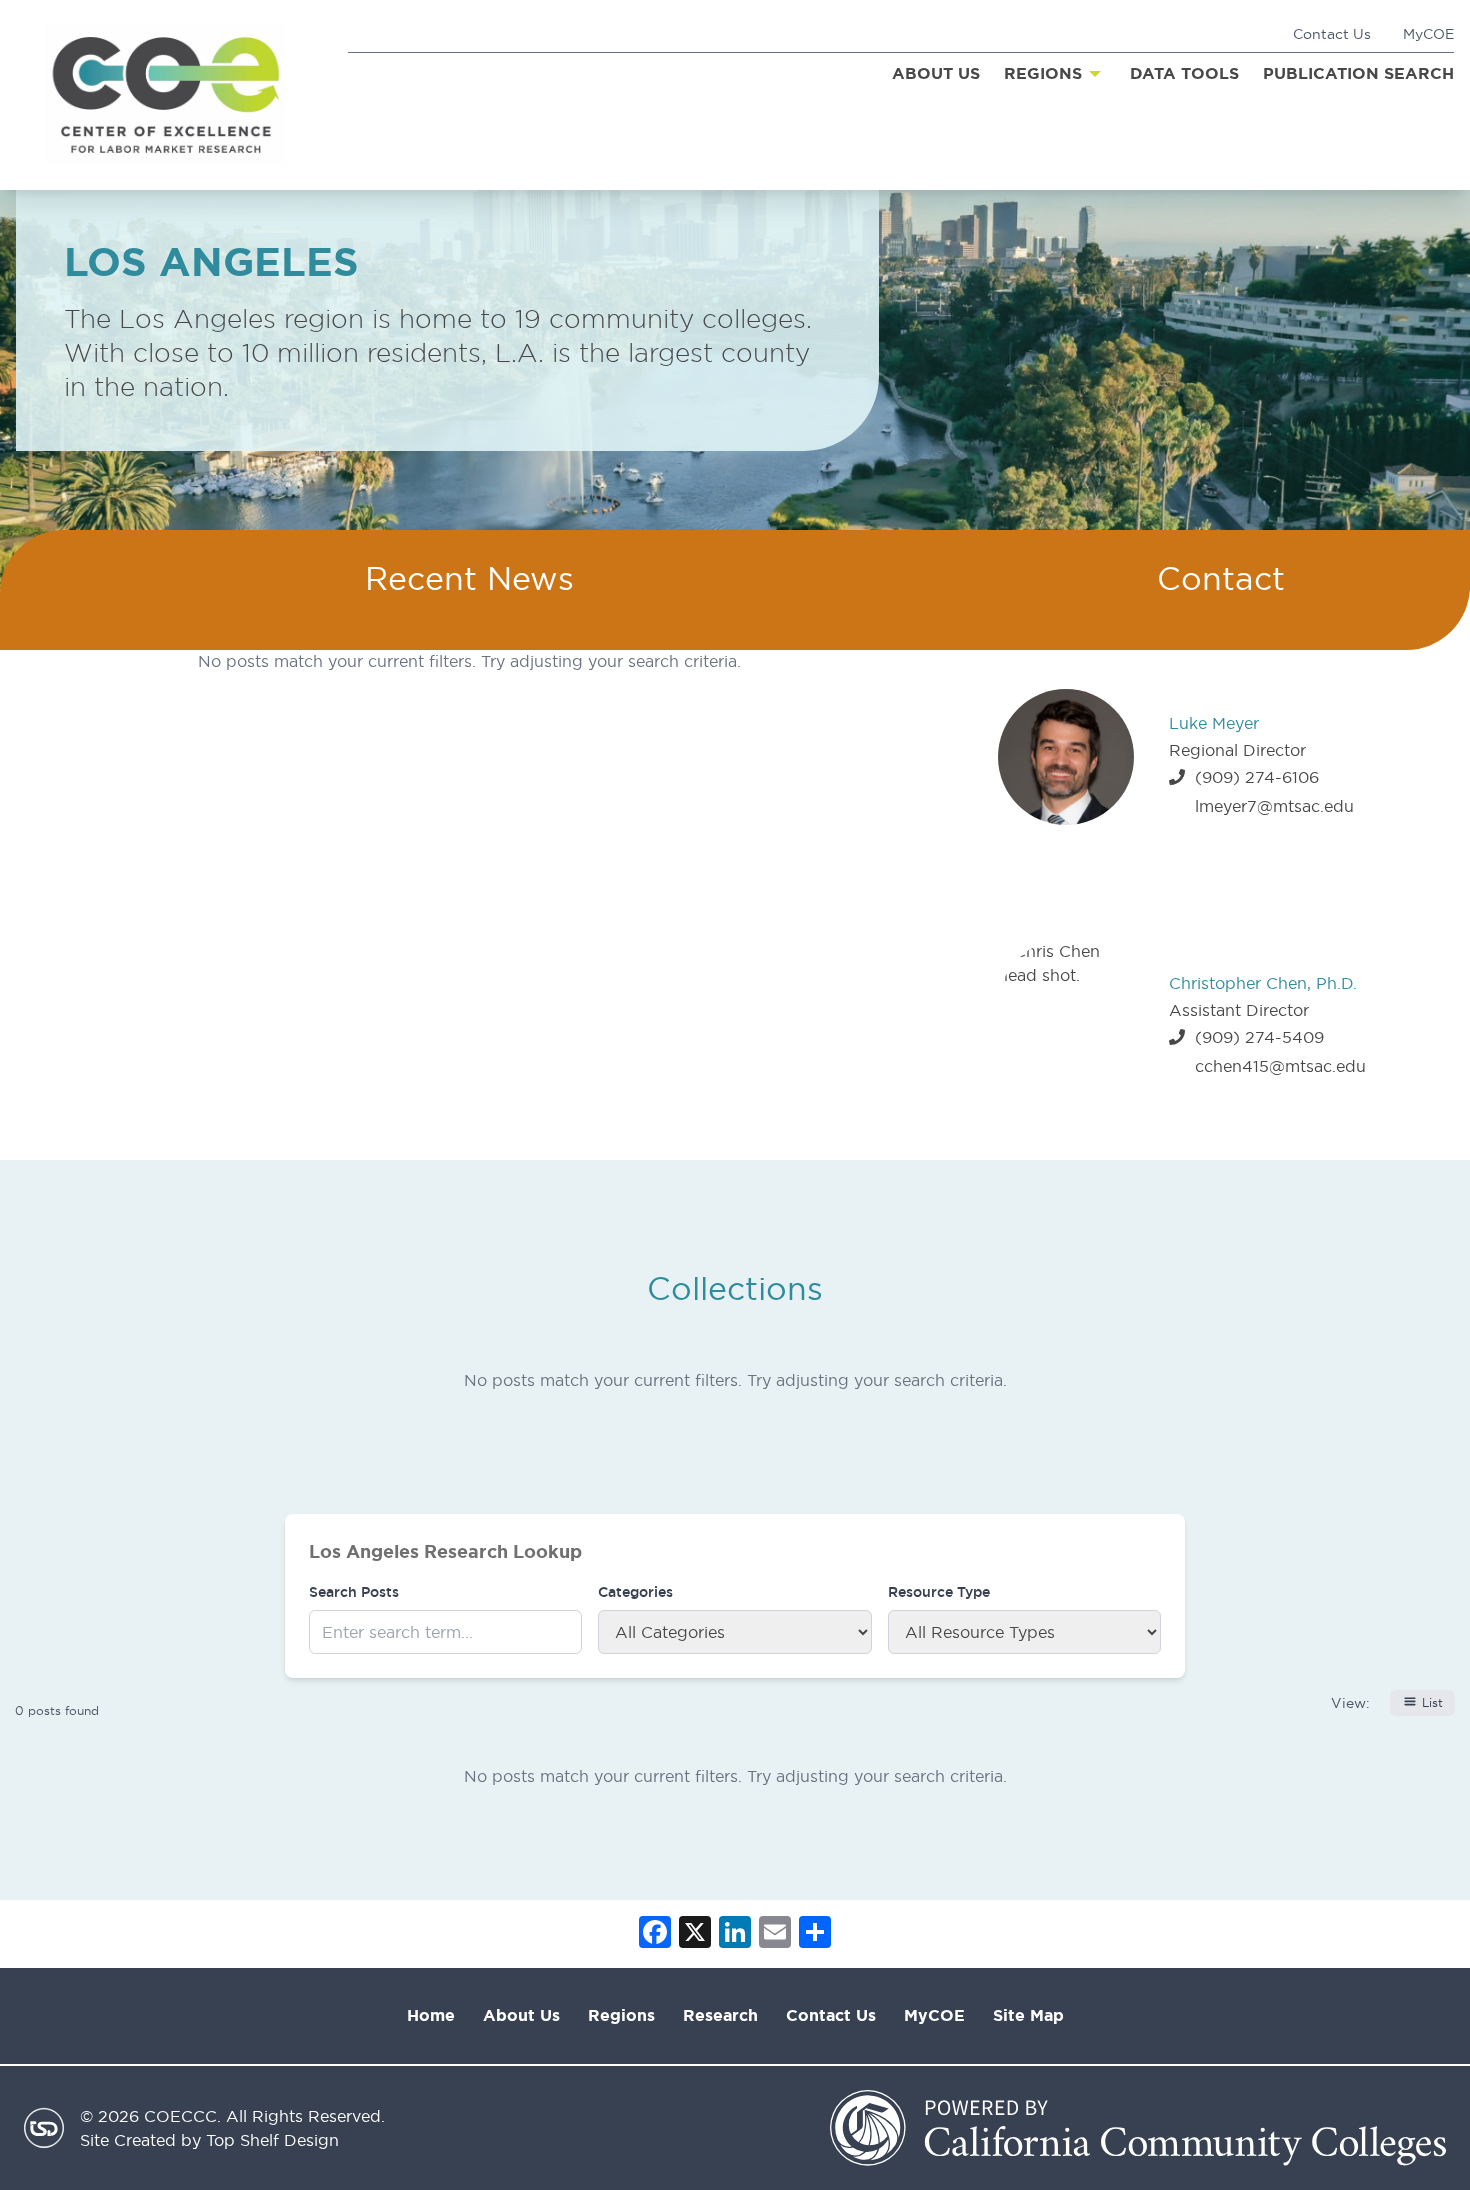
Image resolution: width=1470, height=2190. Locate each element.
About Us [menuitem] (936, 73)
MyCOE (1428, 34)
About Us (521, 2015)
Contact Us (1332, 34)
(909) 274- (1238, 1037)
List (1432, 1702)
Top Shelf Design (272, 2140)
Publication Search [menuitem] (1358, 73)
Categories (635, 1592)
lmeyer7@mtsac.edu (1274, 806)
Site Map (1028, 2015)
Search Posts (354, 1592)
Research (720, 2015)
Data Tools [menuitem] (1184, 73)
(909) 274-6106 (1257, 777)
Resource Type (939, 1592)
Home (431, 2015)
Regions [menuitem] (1043, 73)
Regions (621, 2015)
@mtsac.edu (1317, 1066)
